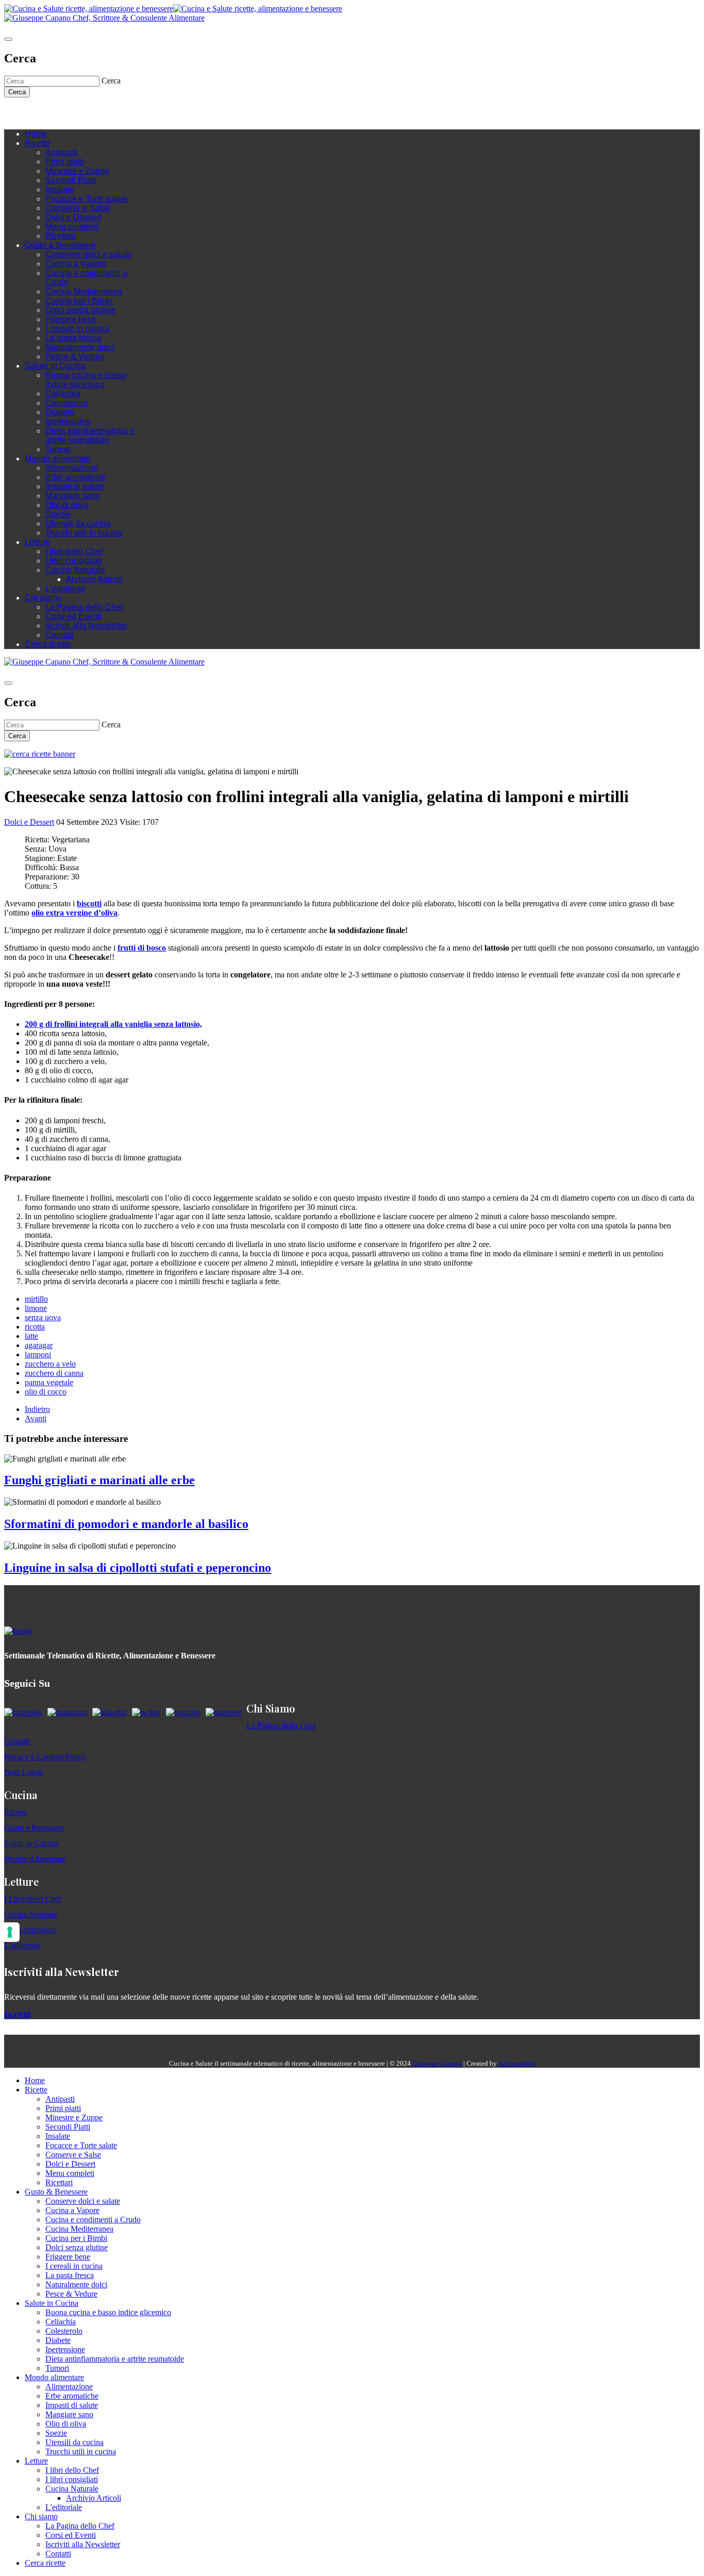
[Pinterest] (81, 113)
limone (36, 1308)
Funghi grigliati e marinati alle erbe (99, 1480)
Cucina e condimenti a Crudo (93, 2220)
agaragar (39, 1345)
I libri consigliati (74, 561)
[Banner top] (104, 18)
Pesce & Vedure (75, 356)
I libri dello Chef (74, 551)
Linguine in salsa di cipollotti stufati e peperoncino (138, 1568)
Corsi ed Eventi (73, 616)
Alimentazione (72, 468)
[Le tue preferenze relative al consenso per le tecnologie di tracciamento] (10, 1932)
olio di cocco (46, 1392)
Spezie (58, 514)
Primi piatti (65, 162)
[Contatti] (30, 113)
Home (36, 134)
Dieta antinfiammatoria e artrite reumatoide (90, 435)
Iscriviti (17, 2014)
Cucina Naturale (75, 570)
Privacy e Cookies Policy (45, 1757)
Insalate (60, 189)
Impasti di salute (75, 486)
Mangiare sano (73, 496)
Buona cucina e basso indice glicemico (86, 380)
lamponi (38, 1355)
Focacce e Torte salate (87, 199)
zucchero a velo (50, 1364)
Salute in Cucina (55, 366)
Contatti (60, 635)
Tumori (58, 449)
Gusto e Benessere (34, 1828)
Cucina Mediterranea (84, 292)
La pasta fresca (73, 338)
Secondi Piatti (71, 180)
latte (31, 1336)
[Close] (8, 39)
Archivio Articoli (94, 579)
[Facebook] (40, 113)
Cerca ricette (48, 644)
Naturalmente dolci (80, 347)
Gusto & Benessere (60, 245)
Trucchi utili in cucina (84, 533)
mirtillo (36, 1299)
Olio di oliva (67, 505)
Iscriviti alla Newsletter (86, 626)
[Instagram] (51, 113)
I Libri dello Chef (32, 1899)
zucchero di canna (54, 1373)
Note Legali (23, 1772)
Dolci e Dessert (73, 217)
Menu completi (72, 227)
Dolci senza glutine (80, 310)
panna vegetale (49, 1382)
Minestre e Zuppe (77, 171)
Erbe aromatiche (76, 477)
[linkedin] (71, 113)
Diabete (60, 412)
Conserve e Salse (78, 208)
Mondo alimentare (58, 459)
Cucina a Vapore (76, 264)
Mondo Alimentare (35, 1859)
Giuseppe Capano (437, 2063)
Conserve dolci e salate (88, 254)
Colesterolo (66, 403)
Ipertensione (68, 421)
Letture (37, 542)
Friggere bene (71, 319)
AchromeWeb (517, 2063)
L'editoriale (65, 588)
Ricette (38, 143)
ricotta (35, 1327)
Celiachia (63, 394)
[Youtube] (61, 113)
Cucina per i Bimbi (79, 301)
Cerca (17, 92)
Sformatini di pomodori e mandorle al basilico (126, 1524)
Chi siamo (43, 598)
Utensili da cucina (78, 523)
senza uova (43, 1317)
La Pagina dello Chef (84, 607)
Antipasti (61, 152)
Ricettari (61, 236)
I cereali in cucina (77, 329)
